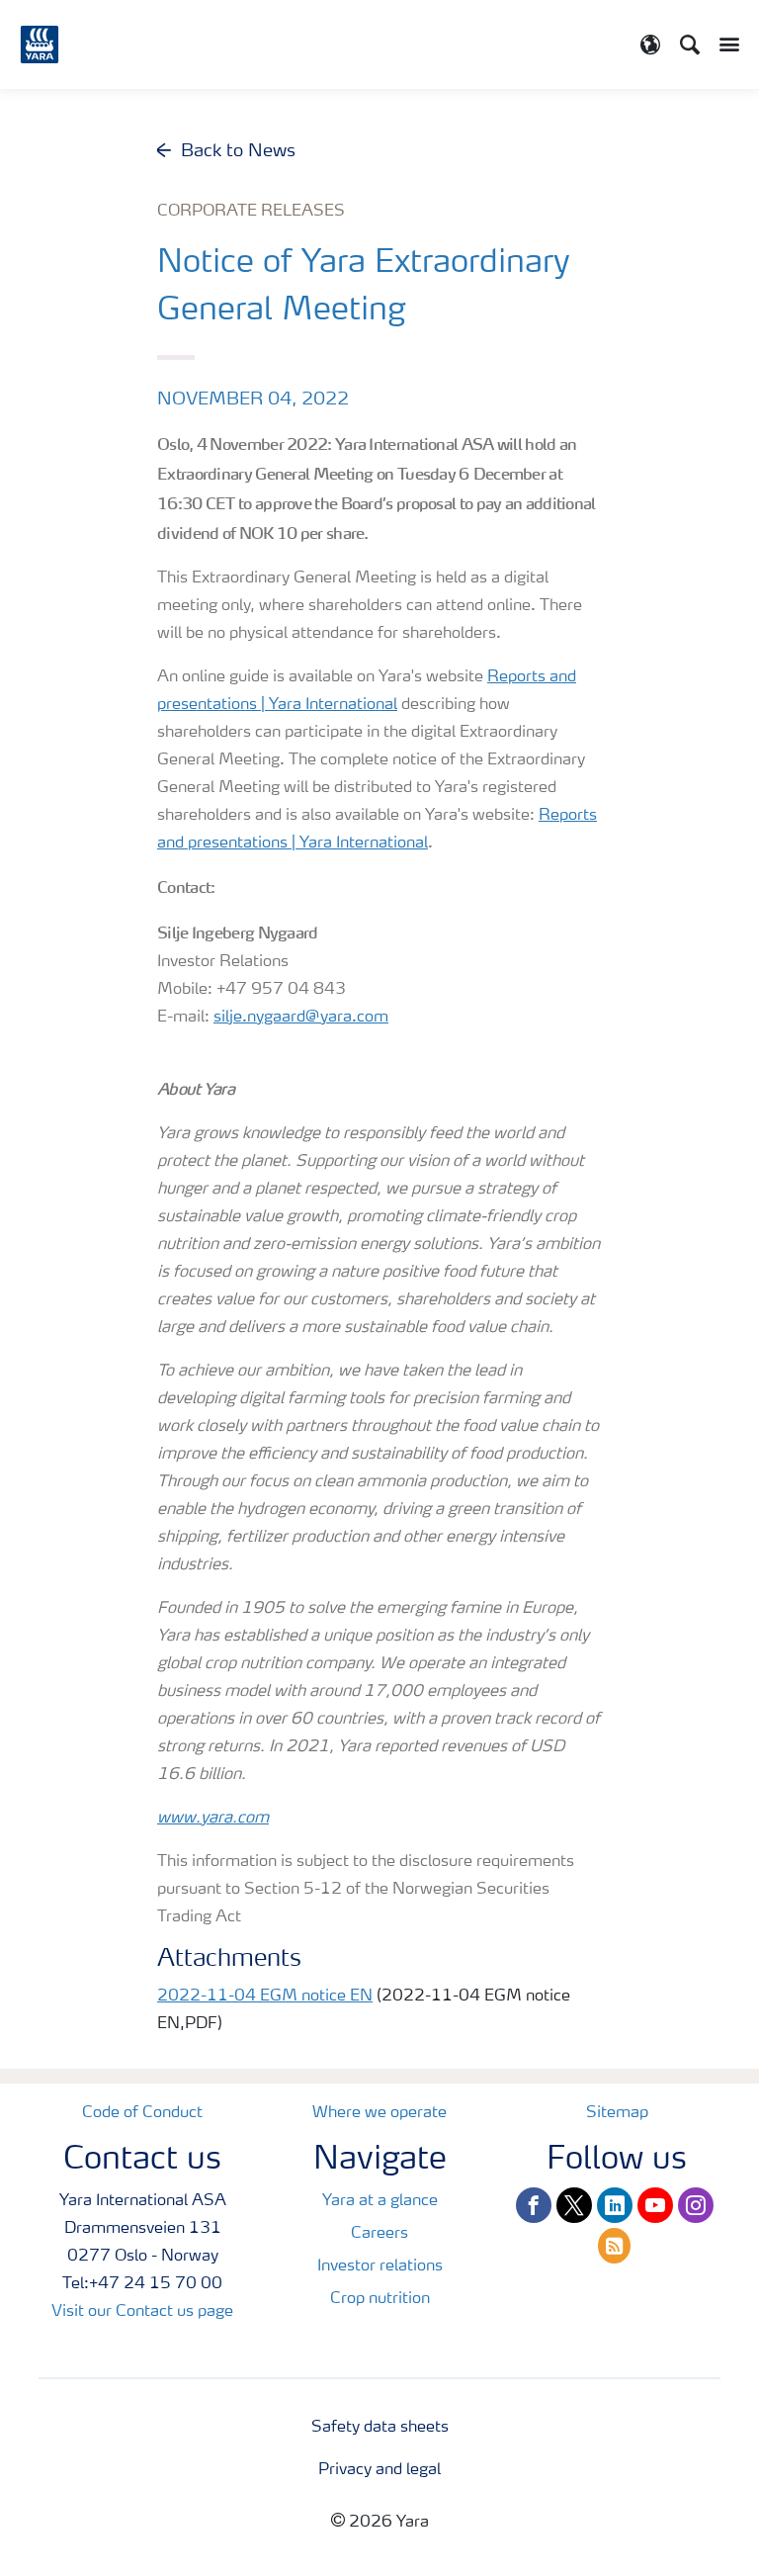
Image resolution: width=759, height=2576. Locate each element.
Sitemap (617, 2113)
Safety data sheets (380, 2428)
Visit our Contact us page (142, 2312)
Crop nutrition (380, 2299)
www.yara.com (213, 1819)
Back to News (238, 151)
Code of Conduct (142, 2113)
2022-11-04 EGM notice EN (265, 1997)
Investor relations (380, 2266)
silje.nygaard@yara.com (301, 1018)
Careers (379, 2234)
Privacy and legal (379, 2470)
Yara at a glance (380, 2201)
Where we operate (379, 2113)
